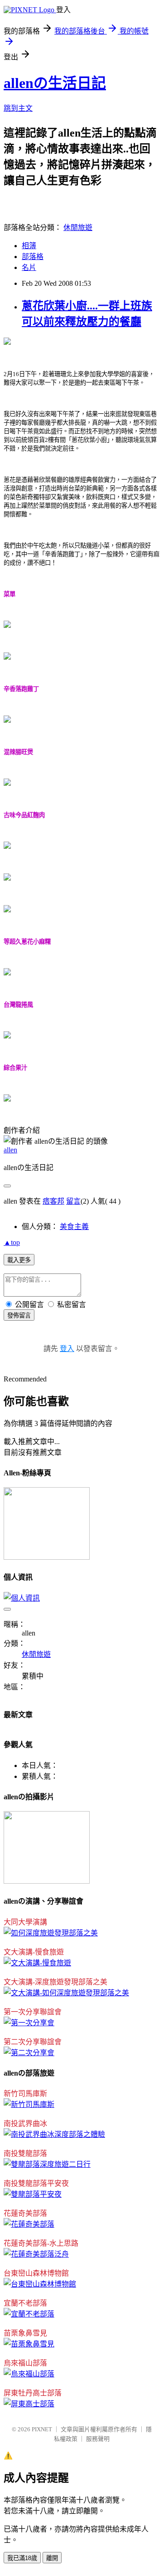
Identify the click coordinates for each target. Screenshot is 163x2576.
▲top (12, 1242)
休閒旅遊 (78, 228)
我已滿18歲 (22, 2558)
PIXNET (42, 2429)
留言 (73, 1201)
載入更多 (19, 1260)
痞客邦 (53, 1201)
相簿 (29, 246)
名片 (29, 267)
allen (10, 1150)
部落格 (33, 257)
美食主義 (74, 1227)
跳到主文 (18, 108)
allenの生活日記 (55, 83)
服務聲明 (98, 2439)
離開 (52, 2558)
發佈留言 (19, 1315)
